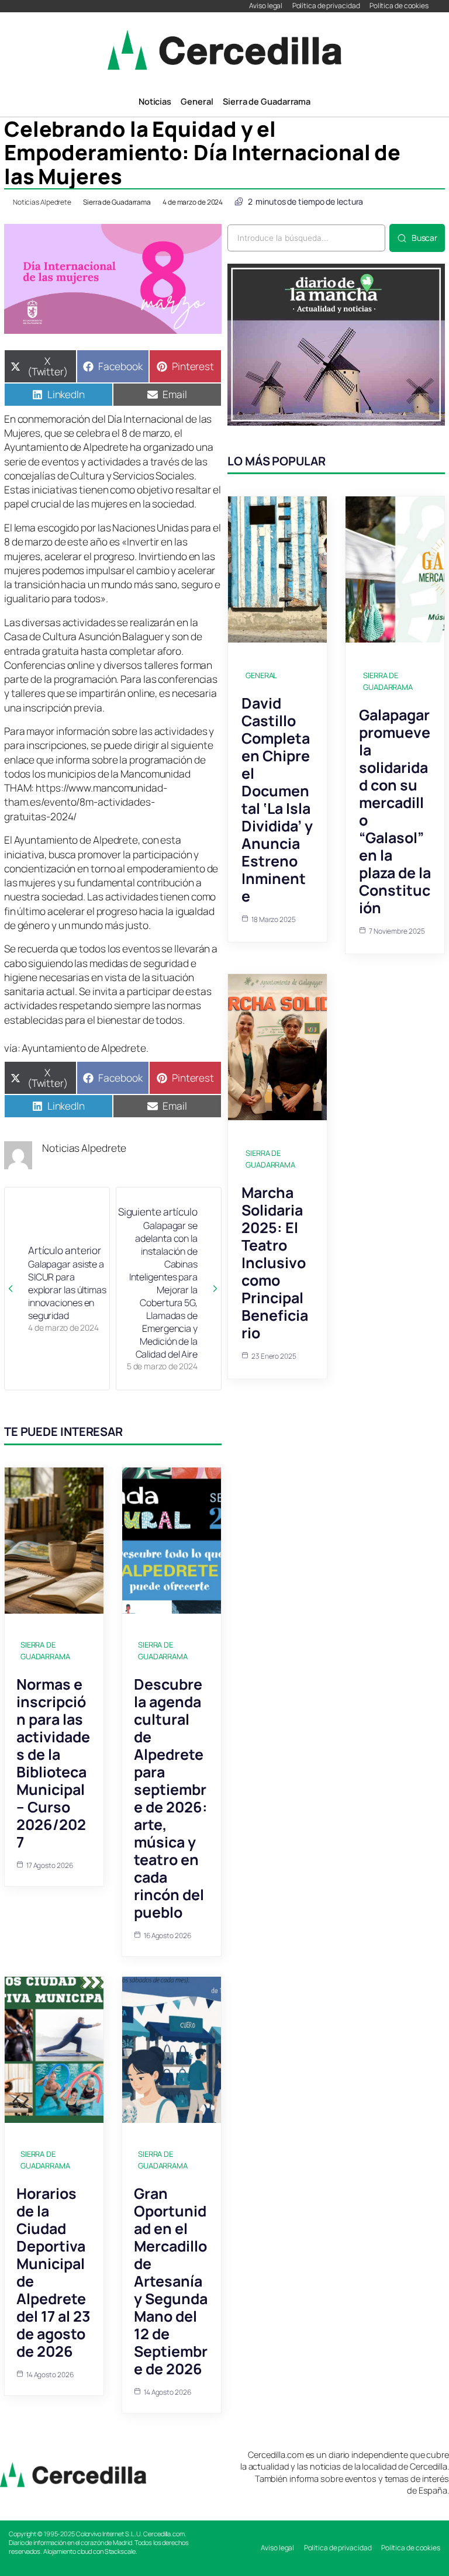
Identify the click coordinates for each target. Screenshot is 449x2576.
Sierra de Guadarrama (117, 202)
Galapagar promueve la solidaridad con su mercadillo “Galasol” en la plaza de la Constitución (395, 811)
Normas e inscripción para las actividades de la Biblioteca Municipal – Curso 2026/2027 (53, 1763)
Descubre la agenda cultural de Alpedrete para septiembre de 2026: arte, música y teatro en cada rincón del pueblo (171, 1798)
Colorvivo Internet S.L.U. (109, 2534)
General (261, 675)
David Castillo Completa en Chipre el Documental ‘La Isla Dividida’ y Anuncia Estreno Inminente (277, 800)
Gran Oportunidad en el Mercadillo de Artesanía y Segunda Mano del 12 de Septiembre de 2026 (171, 2281)
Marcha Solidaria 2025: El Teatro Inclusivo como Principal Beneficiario (275, 1263)
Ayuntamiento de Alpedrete (84, 1048)
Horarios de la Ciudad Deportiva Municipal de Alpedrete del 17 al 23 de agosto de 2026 (53, 2272)
